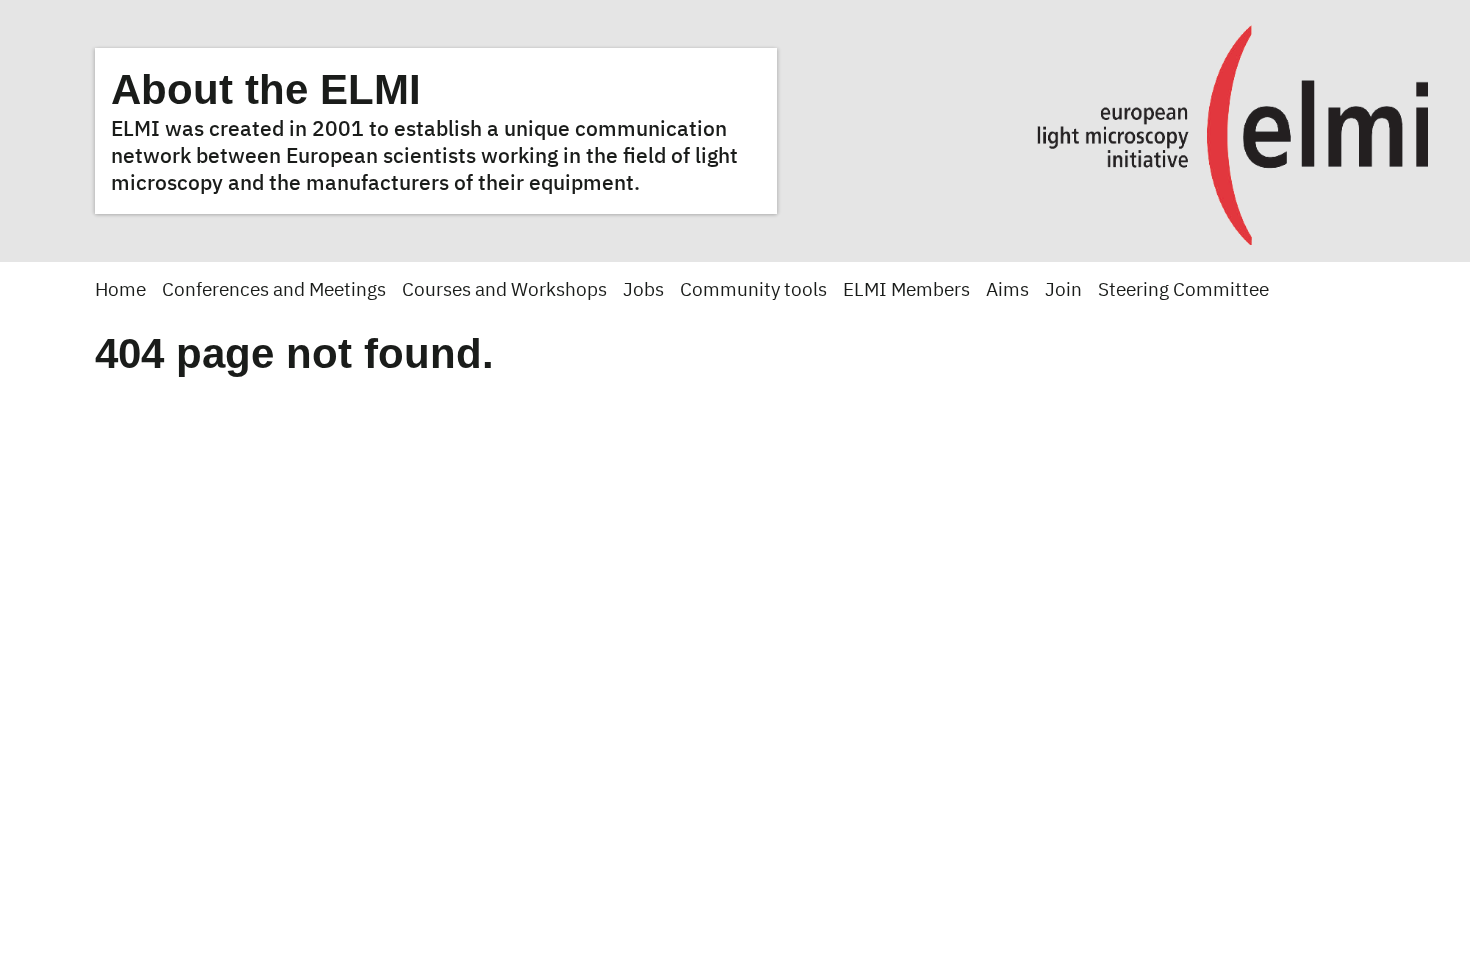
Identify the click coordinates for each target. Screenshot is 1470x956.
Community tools (753, 290)
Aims (1007, 290)
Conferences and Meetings (274, 290)
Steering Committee (1183, 290)
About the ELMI (266, 89)
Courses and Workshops (504, 290)
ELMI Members (906, 290)
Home (120, 290)
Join (1063, 290)
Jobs (643, 290)
